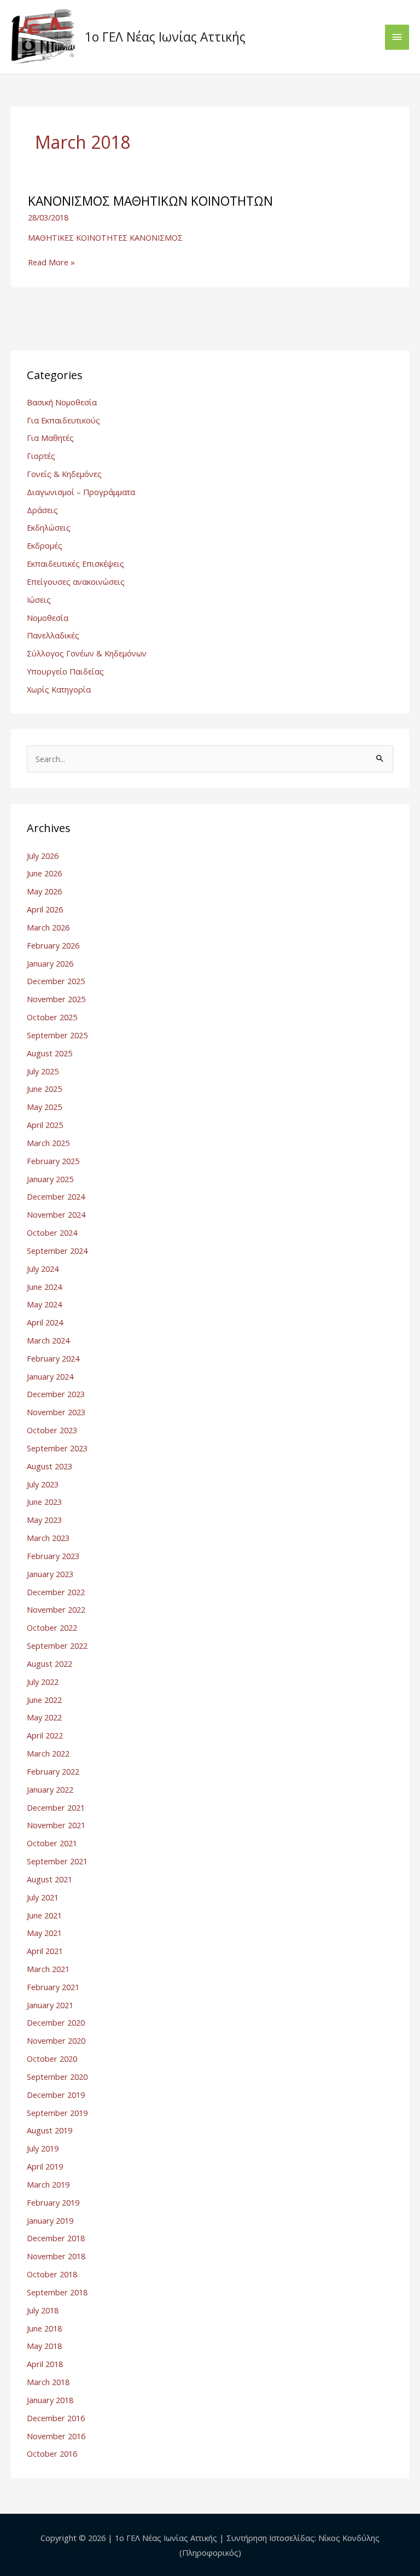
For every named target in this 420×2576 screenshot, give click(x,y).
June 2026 (44, 873)
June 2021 (44, 1915)
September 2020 (57, 2077)
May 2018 (44, 2346)
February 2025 (53, 1161)
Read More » (51, 262)
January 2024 (50, 1376)
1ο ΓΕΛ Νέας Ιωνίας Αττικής (165, 37)
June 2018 (44, 2328)
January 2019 (50, 2220)
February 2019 (53, 2202)
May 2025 (44, 1107)
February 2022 (53, 1771)
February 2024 (53, 1358)
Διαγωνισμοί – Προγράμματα (81, 492)
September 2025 (57, 1035)
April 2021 (45, 1951)
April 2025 (45, 1125)
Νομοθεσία (48, 618)
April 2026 (45, 909)
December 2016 (56, 2418)
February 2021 (53, 1987)
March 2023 (48, 1538)
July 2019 (43, 2148)
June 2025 (44, 1089)
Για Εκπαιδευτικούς (63, 420)
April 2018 (45, 2364)
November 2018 (56, 2256)
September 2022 (57, 1645)
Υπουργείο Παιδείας (65, 671)
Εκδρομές (45, 545)
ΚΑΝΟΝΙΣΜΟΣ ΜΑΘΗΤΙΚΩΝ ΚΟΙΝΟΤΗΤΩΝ (150, 201)
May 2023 (44, 1520)
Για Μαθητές (50, 438)
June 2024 (44, 1287)
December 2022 (56, 1592)
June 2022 (44, 1700)
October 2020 (52, 2059)
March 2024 (48, 1340)
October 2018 (52, 2274)
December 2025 (56, 981)
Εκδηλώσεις (49, 527)
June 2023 (44, 1502)
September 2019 (57, 2113)
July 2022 (43, 1682)
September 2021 (57, 1861)
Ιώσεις (39, 600)
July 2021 (43, 1897)
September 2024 (57, 1251)
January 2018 (50, 2400)
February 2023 (53, 1556)
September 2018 (57, 2292)
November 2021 (56, 1825)
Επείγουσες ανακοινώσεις (76, 582)
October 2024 (52, 1232)
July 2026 (43, 856)
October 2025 (52, 1017)
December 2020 (56, 2022)
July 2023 (43, 1484)
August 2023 (49, 1466)
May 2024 (44, 1304)
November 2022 (56, 1609)
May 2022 (44, 1717)
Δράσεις (42, 510)
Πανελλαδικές (53, 635)
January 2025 (50, 1179)
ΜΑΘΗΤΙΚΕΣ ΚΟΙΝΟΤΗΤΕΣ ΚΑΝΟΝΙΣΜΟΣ (105, 237)
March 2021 (48, 1969)
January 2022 (50, 1789)
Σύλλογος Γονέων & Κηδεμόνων (87, 653)
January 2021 (50, 2005)
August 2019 (49, 2130)
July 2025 (43, 1071)
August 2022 (49, 1664)
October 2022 (52, 1627)
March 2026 (48, 927)
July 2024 (43, 1269)
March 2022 (48, 1753)
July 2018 (43, 2310)
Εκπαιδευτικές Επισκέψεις (75, 563)
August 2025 (49, 1053)
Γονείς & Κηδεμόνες (64, 474)
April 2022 (45, 1735)
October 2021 (52, 1843)
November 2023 (56, 1412)
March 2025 (48, 1143)
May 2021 (44, 1933)
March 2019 (48, 2184)
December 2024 (56, 1196)
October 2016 (52, 2453)
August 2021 (49, 1879)
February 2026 (53, 945)
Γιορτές (41, 456)
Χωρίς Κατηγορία (59, 689)
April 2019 (45, 2166)
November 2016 (56, 2436)
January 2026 (50, 963)
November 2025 (56, 999)
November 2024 (56, 1214)
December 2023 (56, 1394)
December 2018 (56, 2238)
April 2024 (45, 1322)
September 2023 (57, 1448)
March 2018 (48, 2382)
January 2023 (50, 1574)
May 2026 (44, 891)
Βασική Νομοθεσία (62, 402)
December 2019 (56, 2095)
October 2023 (52, 1430)
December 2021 (56, 1807)
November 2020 (56, 2040)
